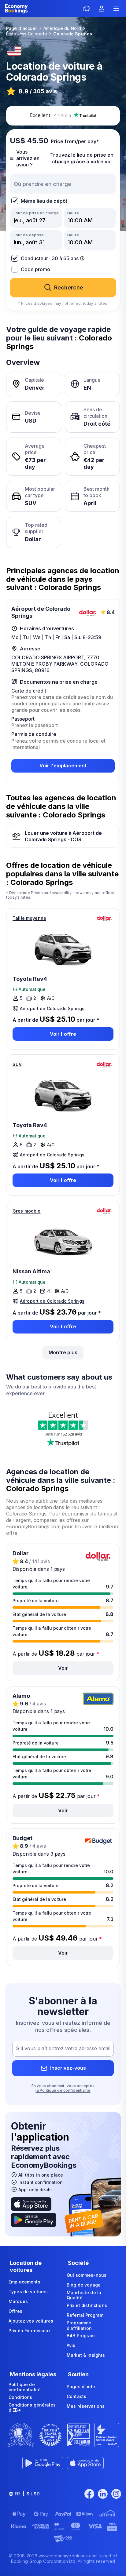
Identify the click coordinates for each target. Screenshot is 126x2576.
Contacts (76, 2396)
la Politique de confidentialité (63, 2090)
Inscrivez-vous (68, 2068)
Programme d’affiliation (79, 2325)
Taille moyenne (29, 918)
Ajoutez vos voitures (31, 2321)
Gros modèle (27, 1211)
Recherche (69, 287)
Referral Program (85, 2315)
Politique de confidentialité (25, 2387)
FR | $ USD (27, 2494)
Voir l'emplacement (63, 766)
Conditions (20, 2397)
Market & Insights (86, 2355)
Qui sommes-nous (87, 2275)
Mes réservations (86, 2406)
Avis (71, 2345)
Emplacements (24, 2282)
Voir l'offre (63, 1034)
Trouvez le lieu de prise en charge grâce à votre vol (82, 158)
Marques (18, 2301)
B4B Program (81, 2336)
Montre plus (63, 1352)
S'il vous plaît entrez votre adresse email (63, 2048)
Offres (15, 2311)
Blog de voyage (84, 2285)
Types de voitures (28, 2292)
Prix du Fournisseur (29, 2331)
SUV (17, 1064)
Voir (63, 1668)
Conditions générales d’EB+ (32, 2408)
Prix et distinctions (87, 2305)
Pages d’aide (81, 2387)
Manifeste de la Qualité (84, 2295)
